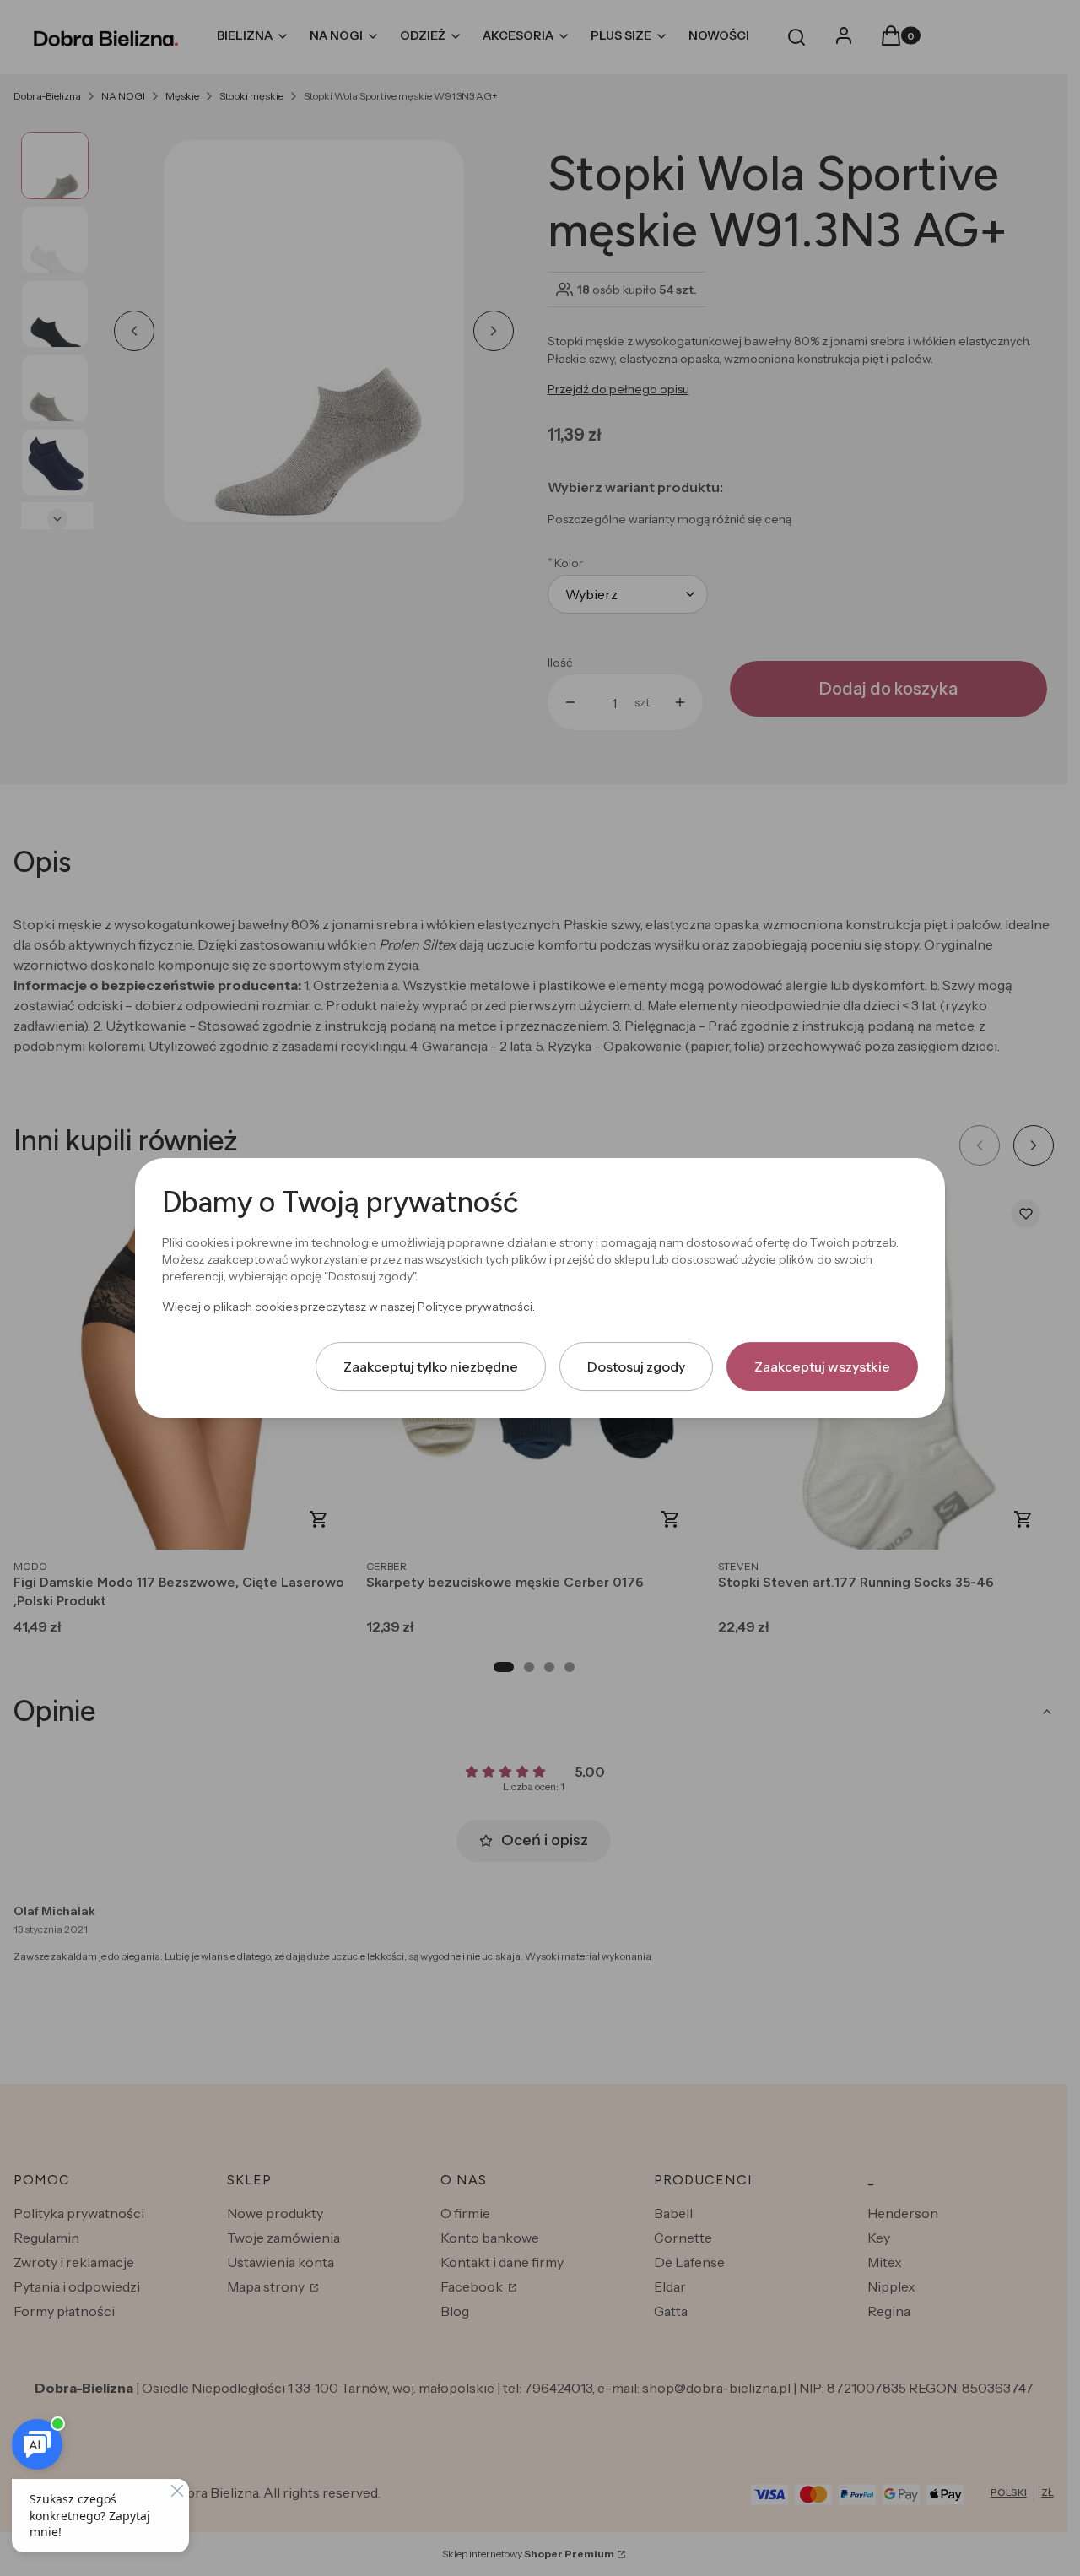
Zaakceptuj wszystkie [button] (822, 1366)
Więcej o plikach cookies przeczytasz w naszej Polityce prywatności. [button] (348, 1307)
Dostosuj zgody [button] (636, 1366)
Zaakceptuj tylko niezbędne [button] (431, 1366)
